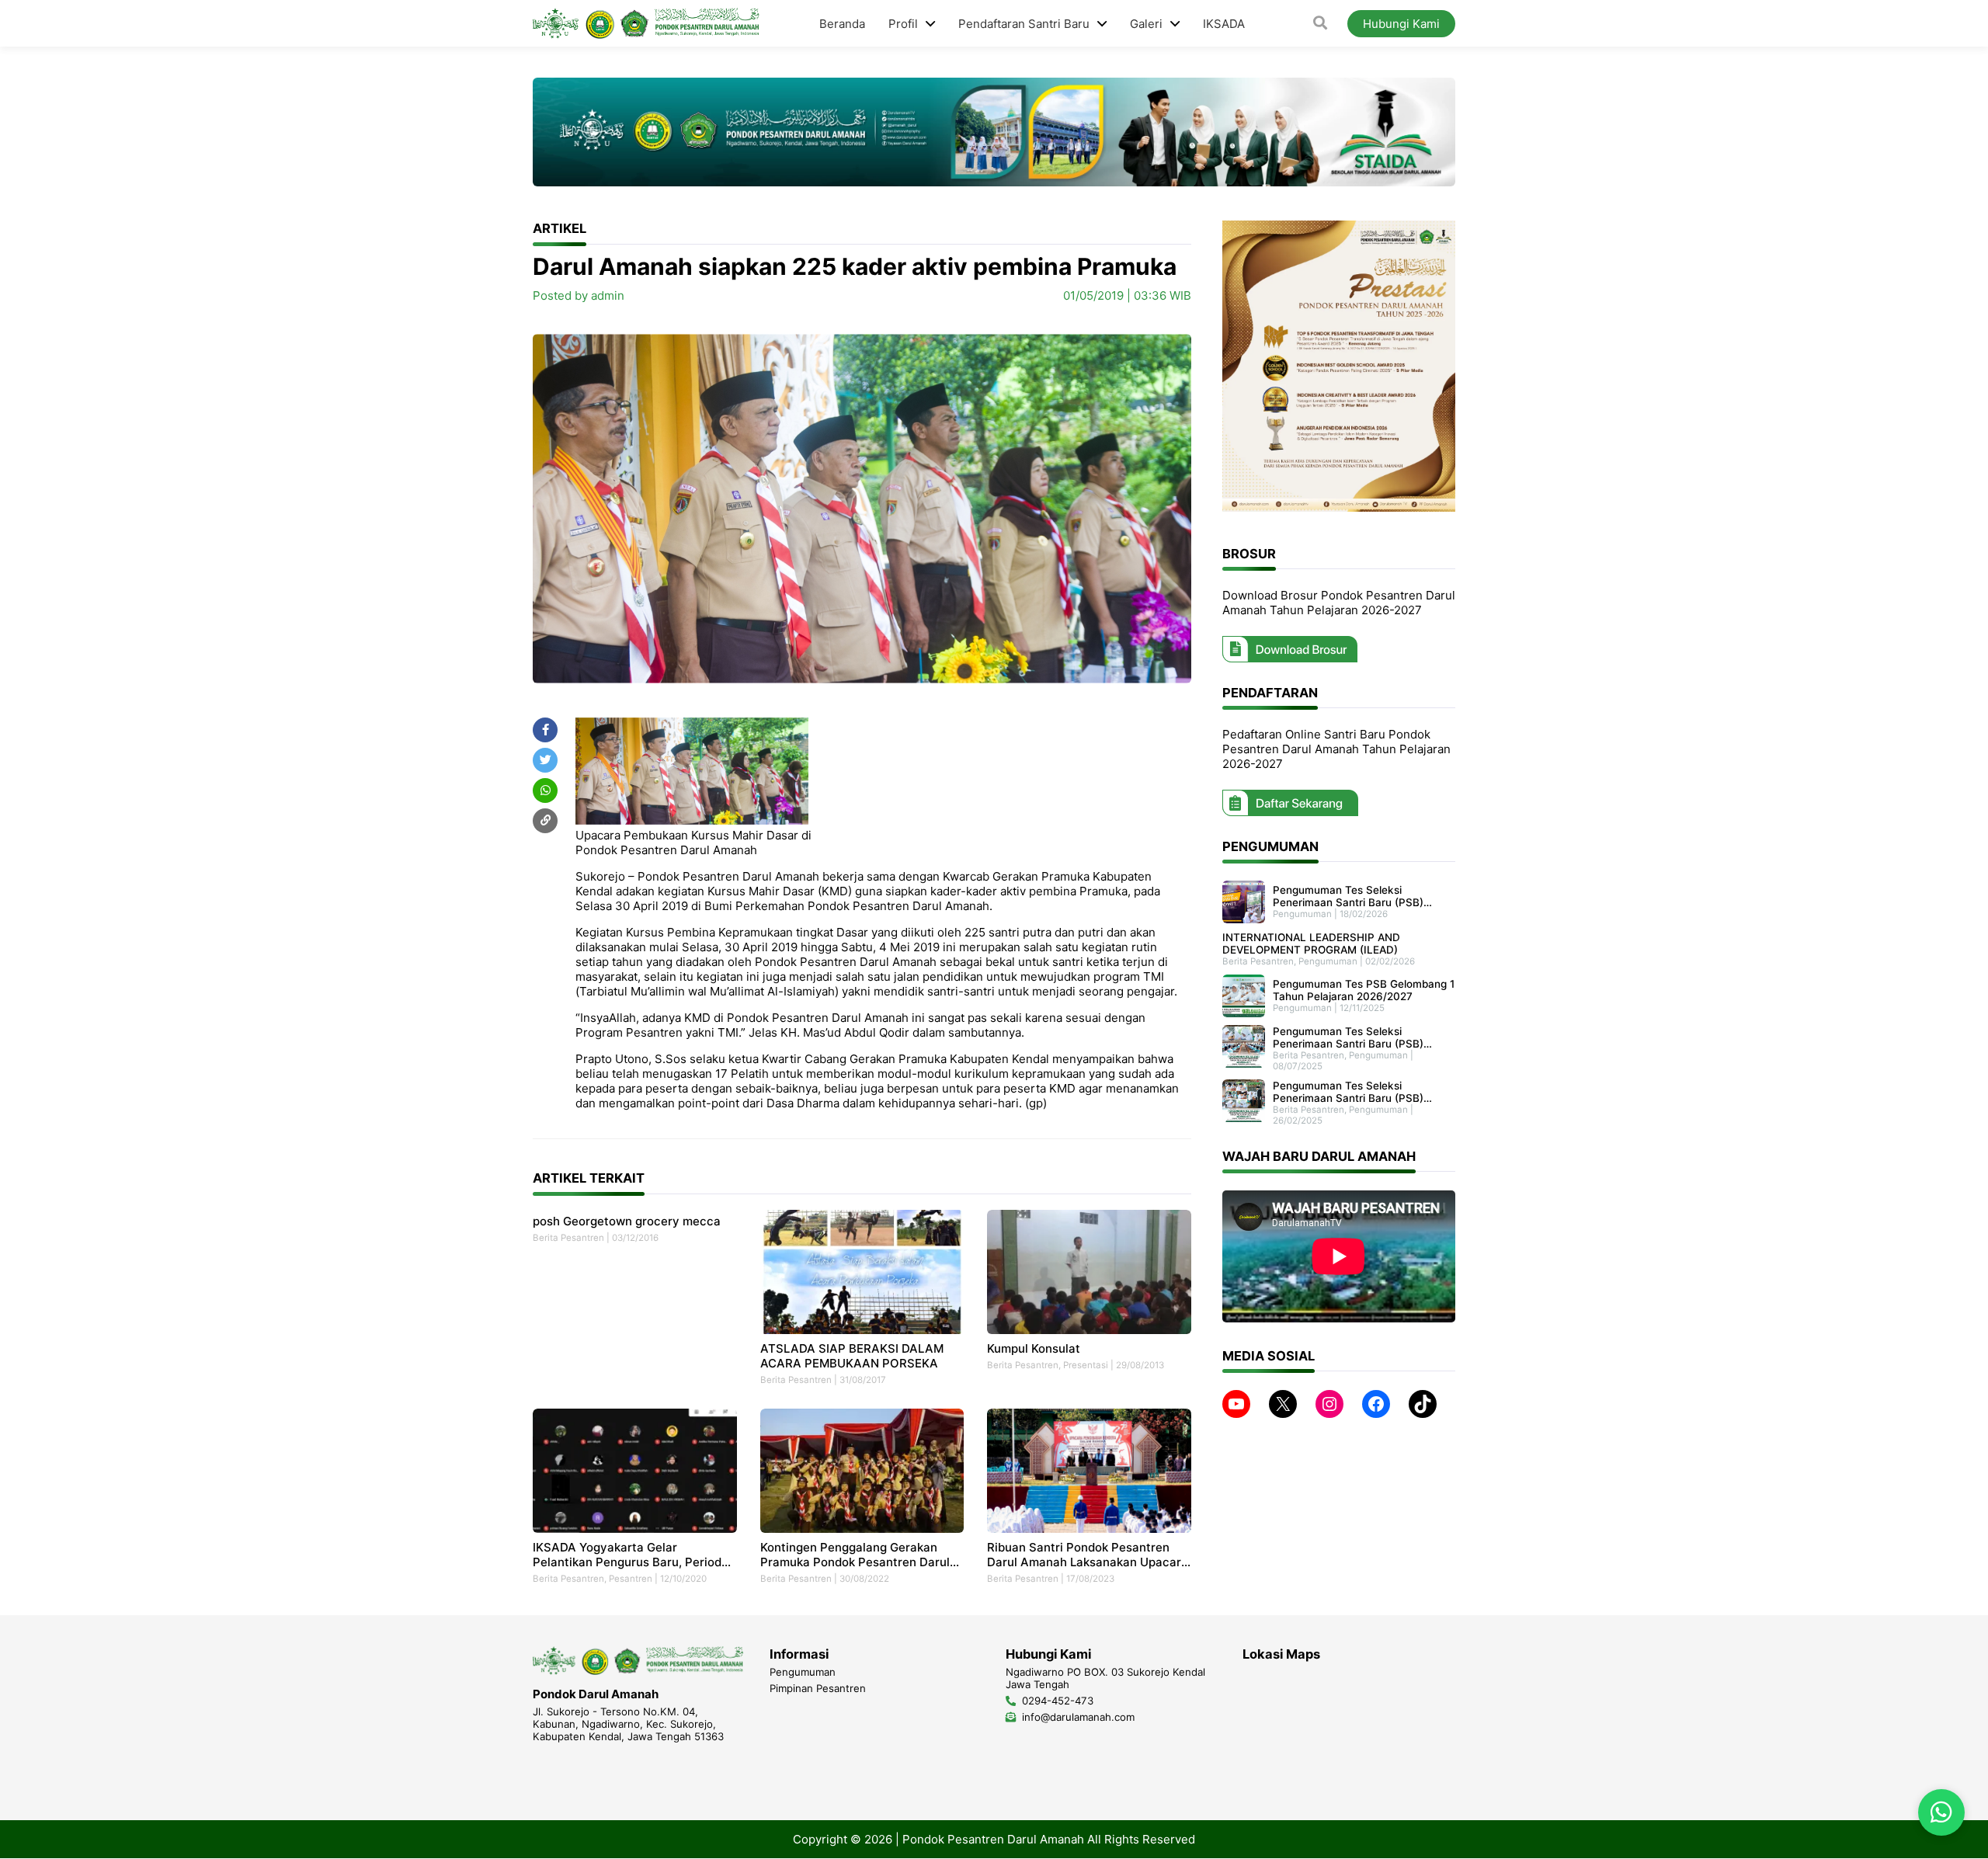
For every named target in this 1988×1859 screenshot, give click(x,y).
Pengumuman (1302, 914)
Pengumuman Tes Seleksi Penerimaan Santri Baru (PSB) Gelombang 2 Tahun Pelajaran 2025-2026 (1348, 1092)
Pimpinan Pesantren (818, 1688)
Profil (903, 24)
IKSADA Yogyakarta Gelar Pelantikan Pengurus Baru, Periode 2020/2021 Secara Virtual (631, 1555)
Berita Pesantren (568, 1238)
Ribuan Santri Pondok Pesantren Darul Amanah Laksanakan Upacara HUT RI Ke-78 (1088, 1555)
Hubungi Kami (1401, 24)
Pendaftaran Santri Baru (1024, 24)
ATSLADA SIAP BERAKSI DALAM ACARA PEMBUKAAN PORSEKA (852, 1356)
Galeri (1146, 24)
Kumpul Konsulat (1034, 1348)
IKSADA (1224, 24)
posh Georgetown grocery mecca (627, 1221)
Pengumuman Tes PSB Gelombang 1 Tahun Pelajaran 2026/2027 (1364, 990)
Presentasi (1086, 1365)
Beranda (842, 24)
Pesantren (631, 1579)
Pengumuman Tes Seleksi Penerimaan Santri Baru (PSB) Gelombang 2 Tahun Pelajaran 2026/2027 (1348, 896)
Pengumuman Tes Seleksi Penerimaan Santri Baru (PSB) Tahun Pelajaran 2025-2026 (1348, 1037)
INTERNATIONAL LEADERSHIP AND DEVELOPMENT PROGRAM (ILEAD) (1311, 943)
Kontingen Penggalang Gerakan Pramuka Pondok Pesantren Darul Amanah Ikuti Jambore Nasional (855, 1555)
